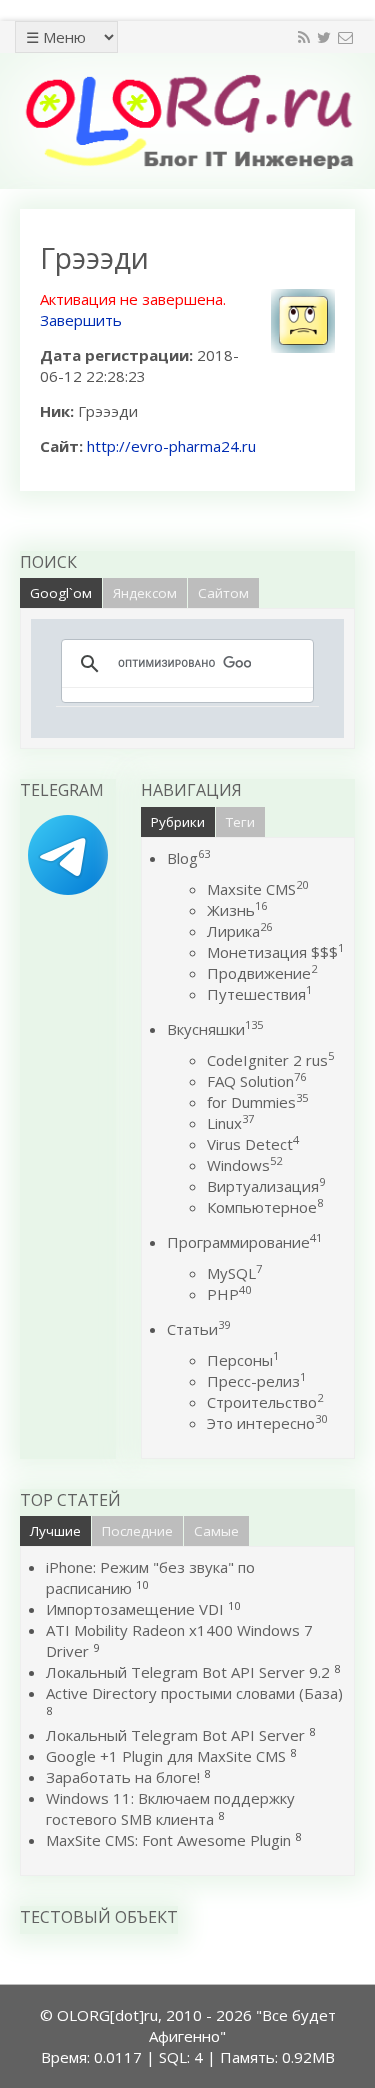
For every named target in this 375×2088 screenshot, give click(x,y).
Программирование (244, 1242)
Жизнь (237, 910)
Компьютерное (265, 1207)
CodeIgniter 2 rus (270, 1060)
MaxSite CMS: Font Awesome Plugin (168, 1840)
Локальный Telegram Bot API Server (175, 1735)
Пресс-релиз (256, 1381)
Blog (188, 858)
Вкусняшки (215, 1029)
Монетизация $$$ (275, 952)
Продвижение (262, 973)
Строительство (265, 1402)
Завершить (81, 320)
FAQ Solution (256, 1081)
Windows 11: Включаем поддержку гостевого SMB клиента (170, 1808)
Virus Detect (253, 1144)
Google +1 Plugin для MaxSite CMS (166, 1756)
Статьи (198, 1329)
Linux (230, 1123)
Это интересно (267, 1423)
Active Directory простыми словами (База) (194, 1693)
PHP (229, 1294)
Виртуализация (266, 1186)
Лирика (239, 931)
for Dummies (257, 1102)
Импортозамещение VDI (135, 1609)
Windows (244, 1165)
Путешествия (259, 994)
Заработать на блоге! (123, 1777)
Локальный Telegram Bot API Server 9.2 (188, 1672)
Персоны (243, 1360)
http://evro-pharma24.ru (171, 446)
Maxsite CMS (257, 889)
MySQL (234, 1273)
